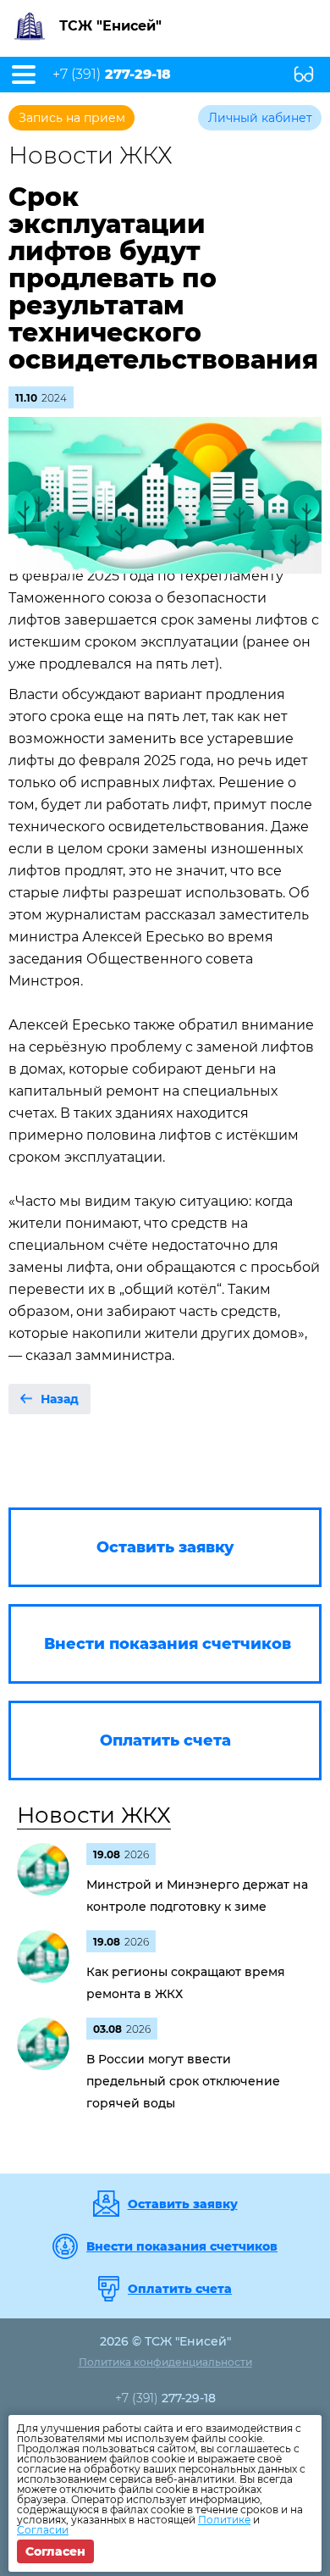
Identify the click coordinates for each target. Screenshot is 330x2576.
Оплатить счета (180, 2289)
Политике (224, 2520)
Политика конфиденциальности (165, 2362)
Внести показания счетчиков (182, 2246)
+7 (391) (112, 75)
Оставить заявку (183, 2204)
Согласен (55, 2551)
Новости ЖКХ (94, 1815)
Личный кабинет (260, 118)
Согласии (43, 2530)
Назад (60, 1399)
